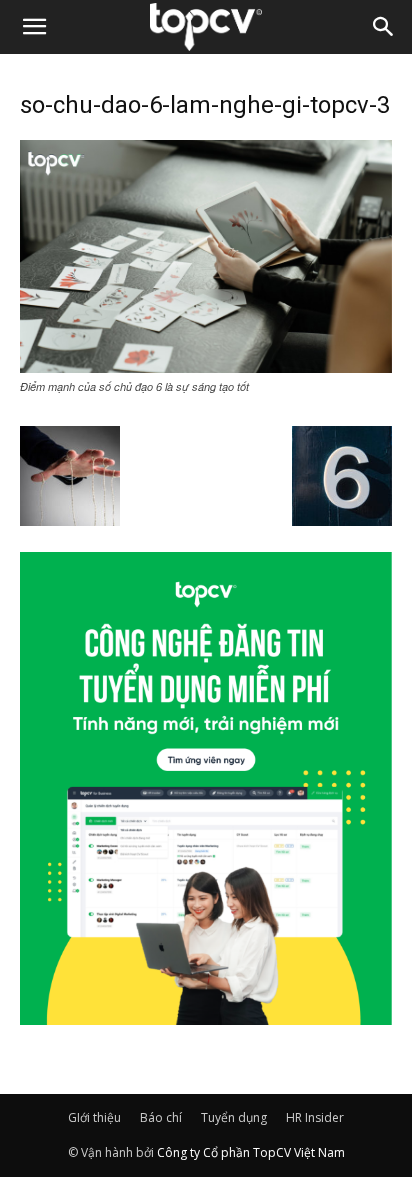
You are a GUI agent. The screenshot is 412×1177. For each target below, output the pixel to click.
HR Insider (315, 1117)
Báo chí (161, 1117)
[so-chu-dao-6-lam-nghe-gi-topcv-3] (206, 367)
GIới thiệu (94, 1117)
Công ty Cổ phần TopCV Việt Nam (251, 1152)
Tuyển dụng (234, 1117)
